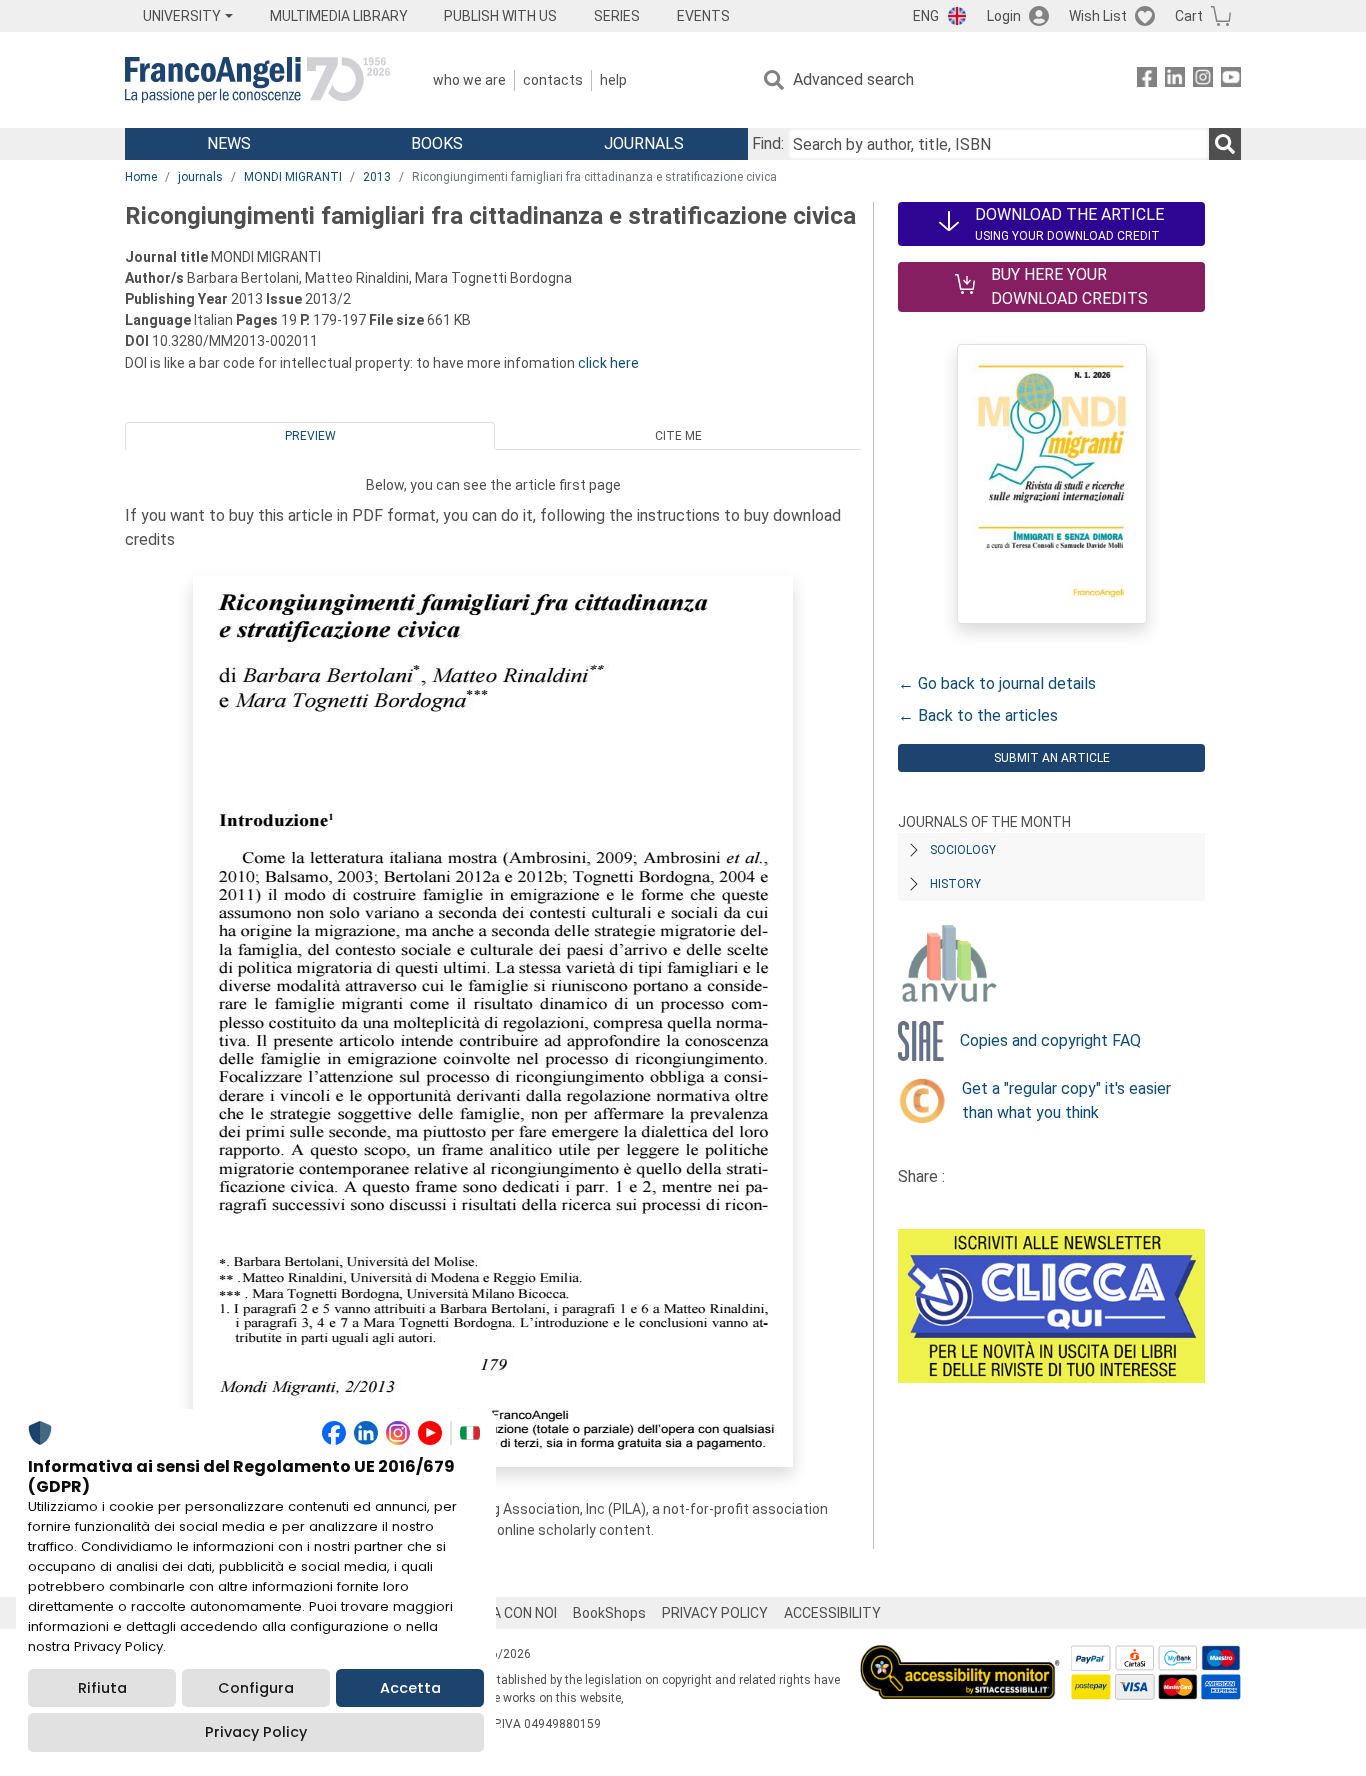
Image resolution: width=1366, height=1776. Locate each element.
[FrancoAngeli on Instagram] (1203, 80)
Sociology (963, 850)
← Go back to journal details (997, 683)
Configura (256, 1688)
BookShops (609, 1613)
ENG (926, 16)
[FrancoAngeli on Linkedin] (1175, 80)
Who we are (469, 80)
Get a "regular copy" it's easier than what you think (1066, 1100)
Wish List (1098, 16)
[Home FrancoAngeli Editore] (257, 80)
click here (608, 363)
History (955, 884)
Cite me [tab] (678, 436)
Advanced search (853, 79)
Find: (768, 143)
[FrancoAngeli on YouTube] (1231, 80)
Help (613, 80)
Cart (1189, 16)
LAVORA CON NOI (503, 1613)
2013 (377, 177)
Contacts (553, 80)
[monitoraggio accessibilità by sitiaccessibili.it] (960, 1656)
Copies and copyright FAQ (1050, 1040)
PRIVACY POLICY (715, 1613)
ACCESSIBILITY (832, 1613)
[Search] (1225, 144)
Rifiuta (102, 1688)
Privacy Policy (256, 1732)
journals (200, 177)
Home (141, 177)
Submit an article (1052, 758)
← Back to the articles (978, 715)
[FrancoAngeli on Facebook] (1147, 80)
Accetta (410, 1688)
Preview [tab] (310, 436)
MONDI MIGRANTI (293, 177)
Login (1004, 16)
